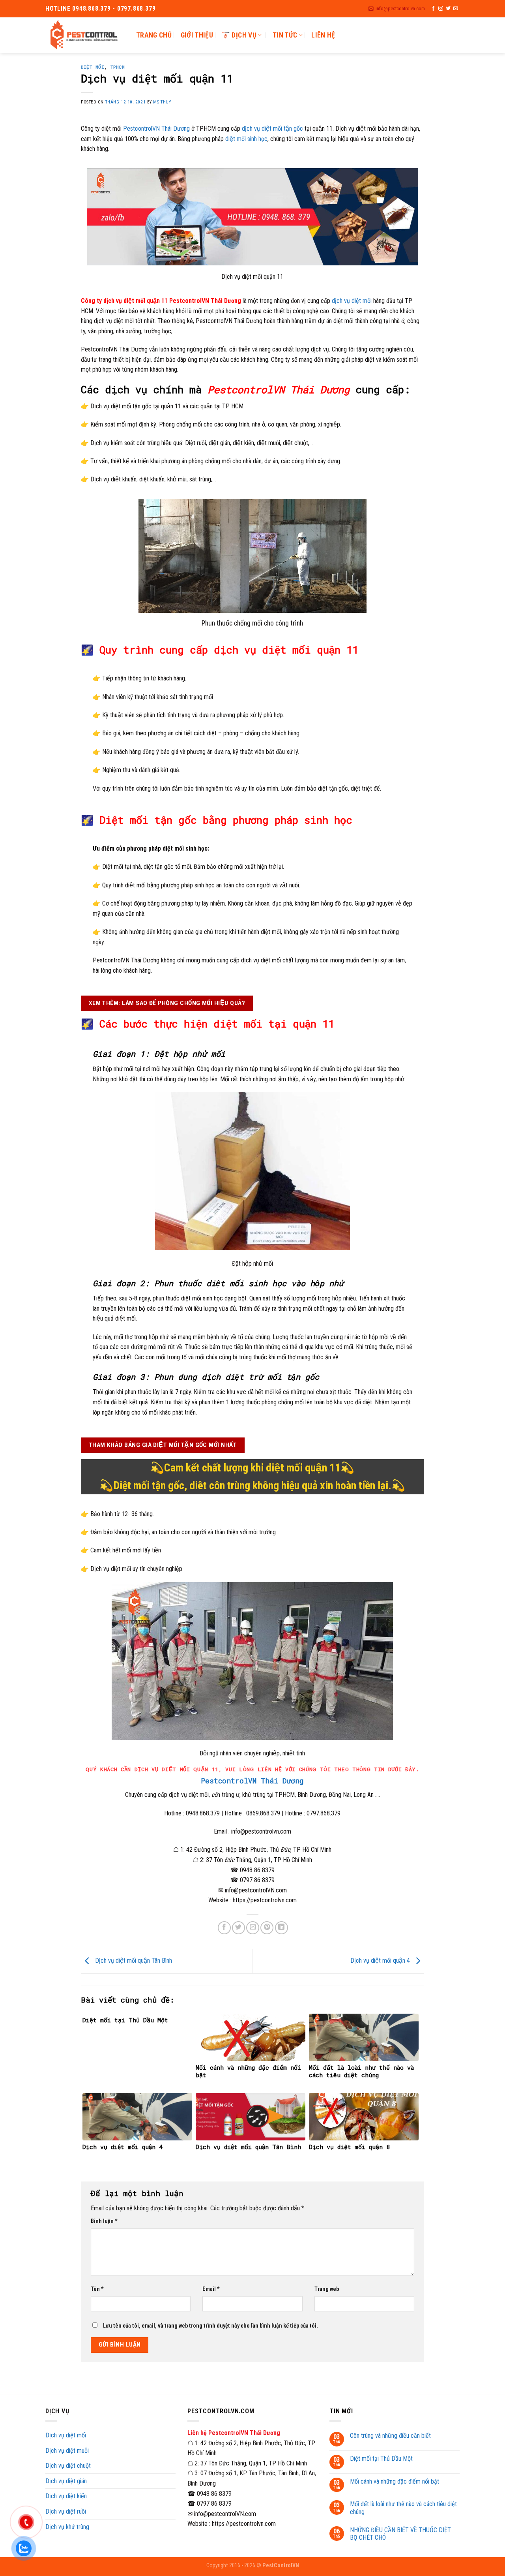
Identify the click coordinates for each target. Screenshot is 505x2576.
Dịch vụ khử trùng (67, 2527)
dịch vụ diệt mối (352, 301)
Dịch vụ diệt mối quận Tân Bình (133, 1961)
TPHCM (118, 67)
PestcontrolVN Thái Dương (156, 129)
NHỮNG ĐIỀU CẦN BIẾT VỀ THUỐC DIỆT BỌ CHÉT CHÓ (400, 2534)
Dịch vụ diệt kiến (66, 2496)
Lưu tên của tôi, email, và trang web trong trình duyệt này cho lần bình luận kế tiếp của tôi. (210, 2326)
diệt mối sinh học (246, 139)
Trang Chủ (154, 35)
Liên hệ (323, 35)
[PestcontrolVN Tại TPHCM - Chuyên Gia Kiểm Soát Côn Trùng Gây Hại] (85, 35)
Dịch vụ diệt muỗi (67, 2451)
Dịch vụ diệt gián (66, 2481)
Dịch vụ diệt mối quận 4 (381, 1961)
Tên (97, 2289)
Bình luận (104, 2221)
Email (211, 2289)
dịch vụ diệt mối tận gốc (272, 129)
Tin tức (285, 35)
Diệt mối (93, 67)
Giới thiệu (197, 35)
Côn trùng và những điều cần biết (390, 2436)
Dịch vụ (244, 35)
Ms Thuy (162, 102)
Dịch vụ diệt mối (66, 2435)
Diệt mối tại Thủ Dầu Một (381, 2459)
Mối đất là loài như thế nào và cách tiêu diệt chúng (403, 2508)
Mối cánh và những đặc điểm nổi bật (395, 2481)
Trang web (327, 2289)
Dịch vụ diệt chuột (68, 2466)
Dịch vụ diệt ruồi (66, 2511)
